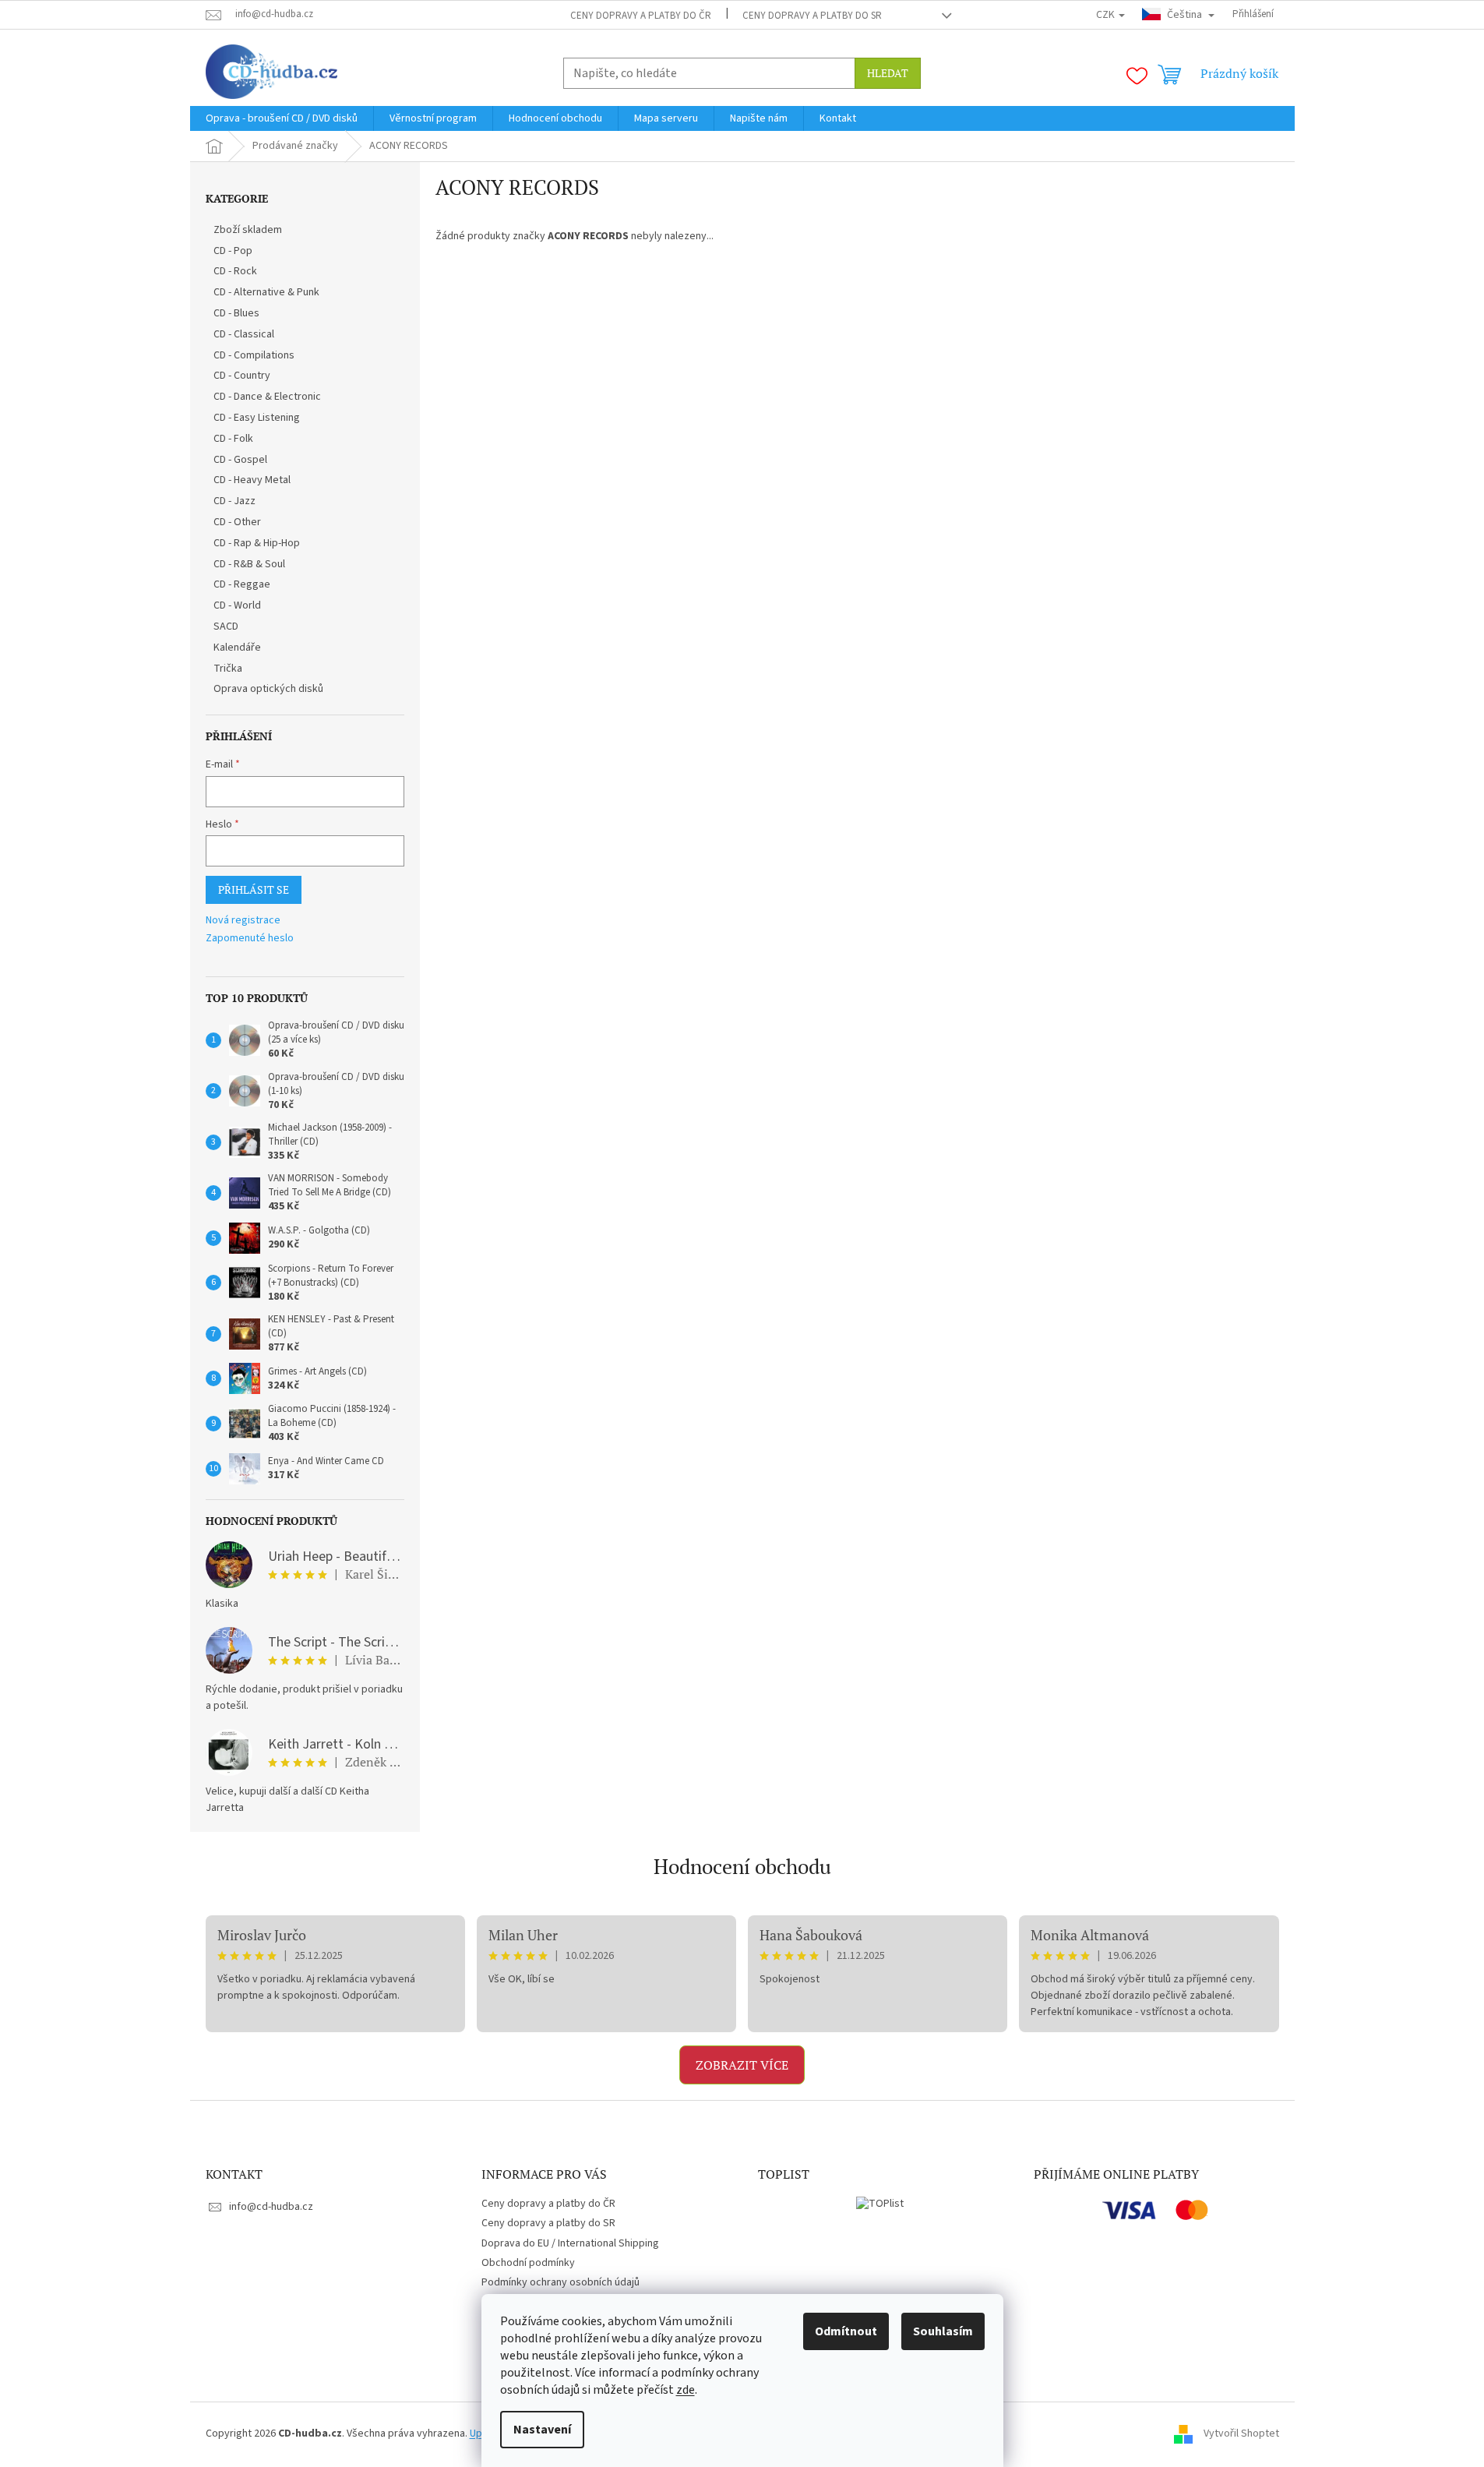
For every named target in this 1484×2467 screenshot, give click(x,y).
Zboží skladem (248, 230)
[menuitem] (282, 118)
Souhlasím (943, 2331)
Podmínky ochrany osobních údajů (560, 2282)
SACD (226, 626)
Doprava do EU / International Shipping (570, 2243)
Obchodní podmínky (528, 2263)
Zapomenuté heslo (250, 939)
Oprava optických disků (268, 689)
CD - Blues (236, 313)
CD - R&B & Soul (249, 564)
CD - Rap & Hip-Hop (257, 543)
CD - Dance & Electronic (267, 397)
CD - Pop (233, 251)
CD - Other (237, 522)
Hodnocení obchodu (742, 1866)
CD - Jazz (234, 501)
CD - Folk (233, 439)
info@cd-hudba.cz (271, 2207)
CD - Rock (235, 271)
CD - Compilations (254, 355)
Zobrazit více (742, 2065)
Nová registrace (243, 921)
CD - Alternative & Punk (266, 292)
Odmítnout (846, 2331)
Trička (228, 669)
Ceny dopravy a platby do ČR (641, 16)
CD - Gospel (240, 460)
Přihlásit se (254, 889)
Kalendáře (237, 648)
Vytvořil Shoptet (1241, 2433)
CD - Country (242, 376)
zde (686, 2390)
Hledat (888, 73)
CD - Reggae (242, 584)
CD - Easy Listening (257, 418)
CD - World (237, 605)
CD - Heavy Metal (252, 480)
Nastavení (542, 2430)
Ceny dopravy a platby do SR (812, 16)
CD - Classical (244, 334)
